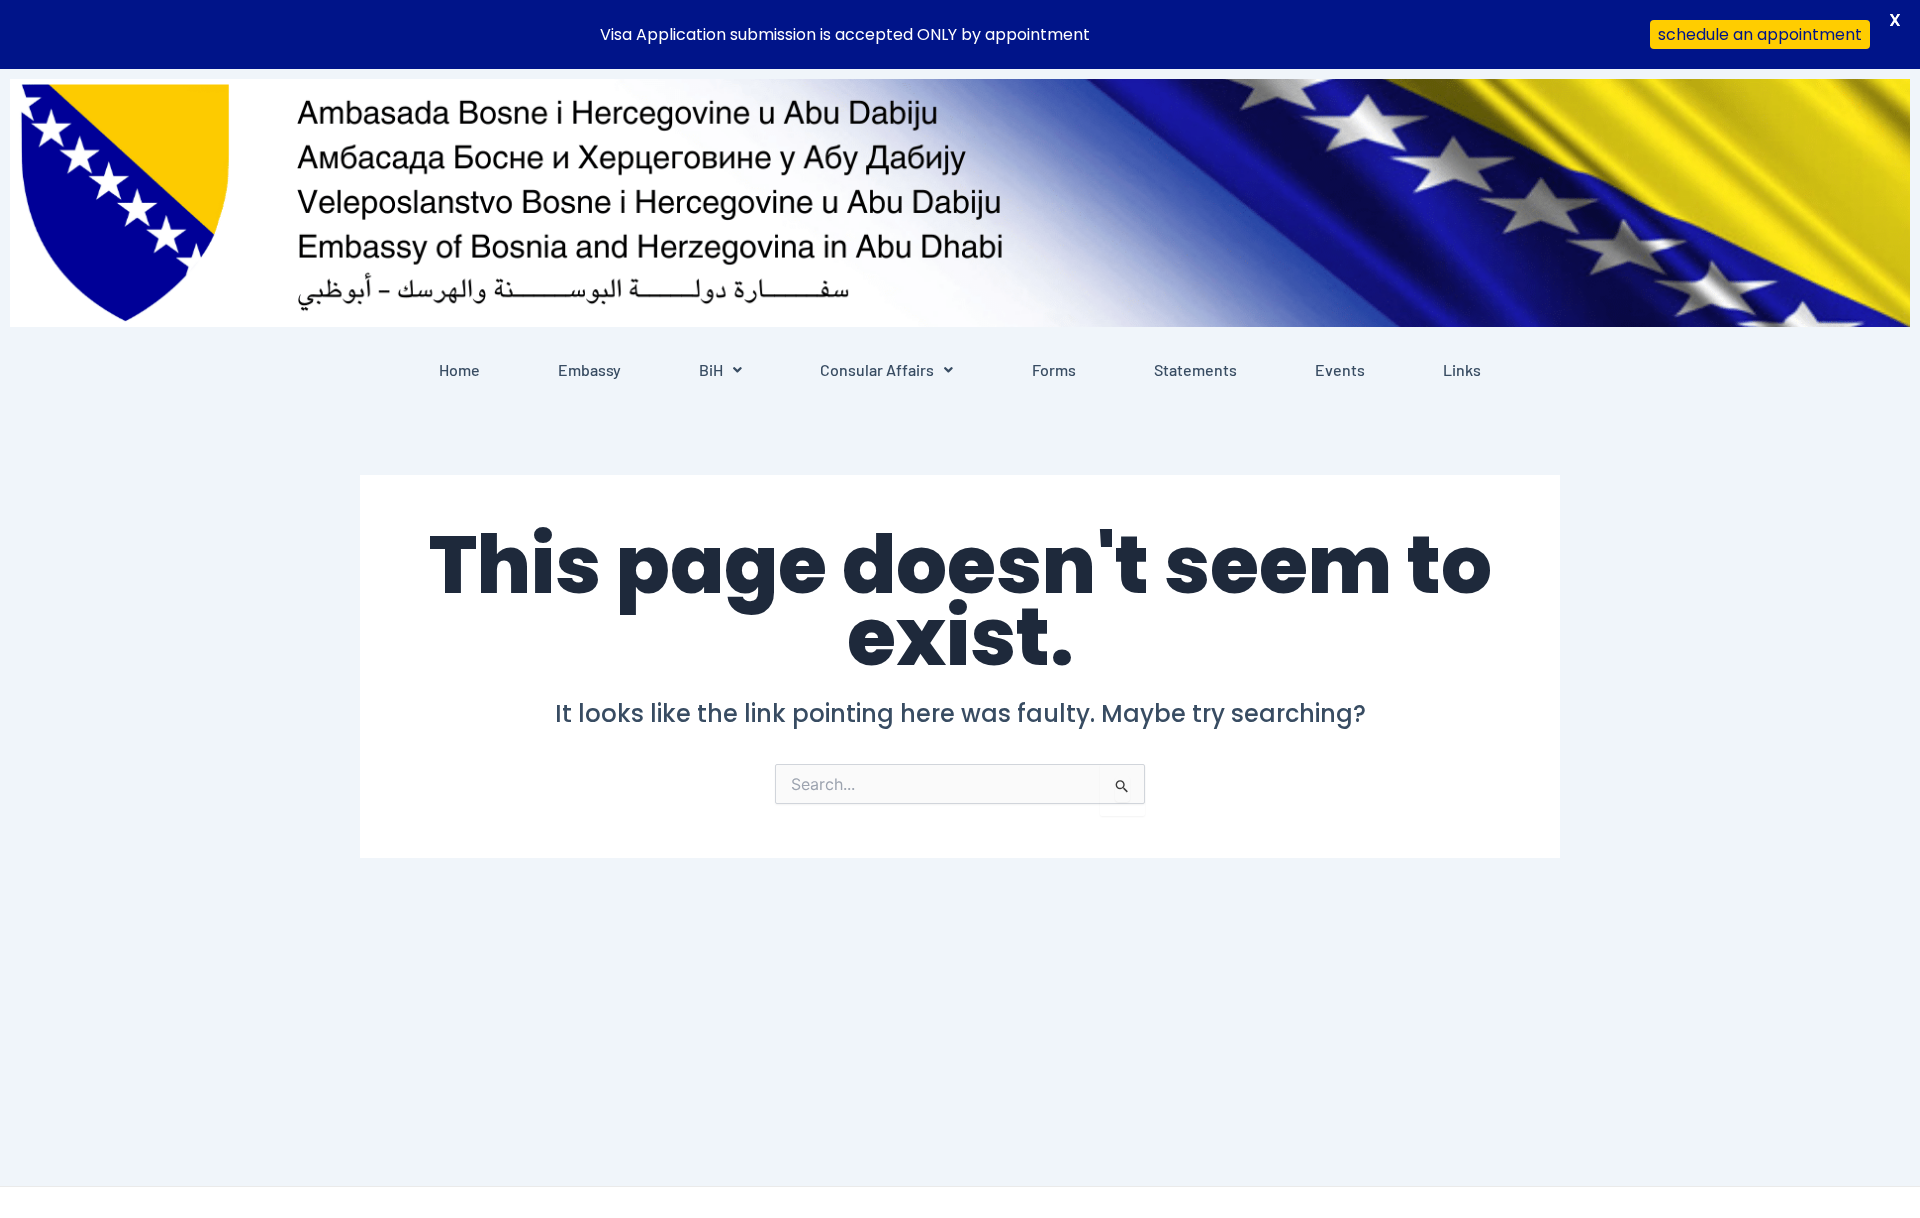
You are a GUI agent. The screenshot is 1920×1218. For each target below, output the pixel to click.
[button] (720, 370)
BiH (711, 369)
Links (1462, 369)
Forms (1054, 369)
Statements (1195, 369)
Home (459, 369)
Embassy (589, 369)
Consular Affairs (877, 369)
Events (1340, 369)
